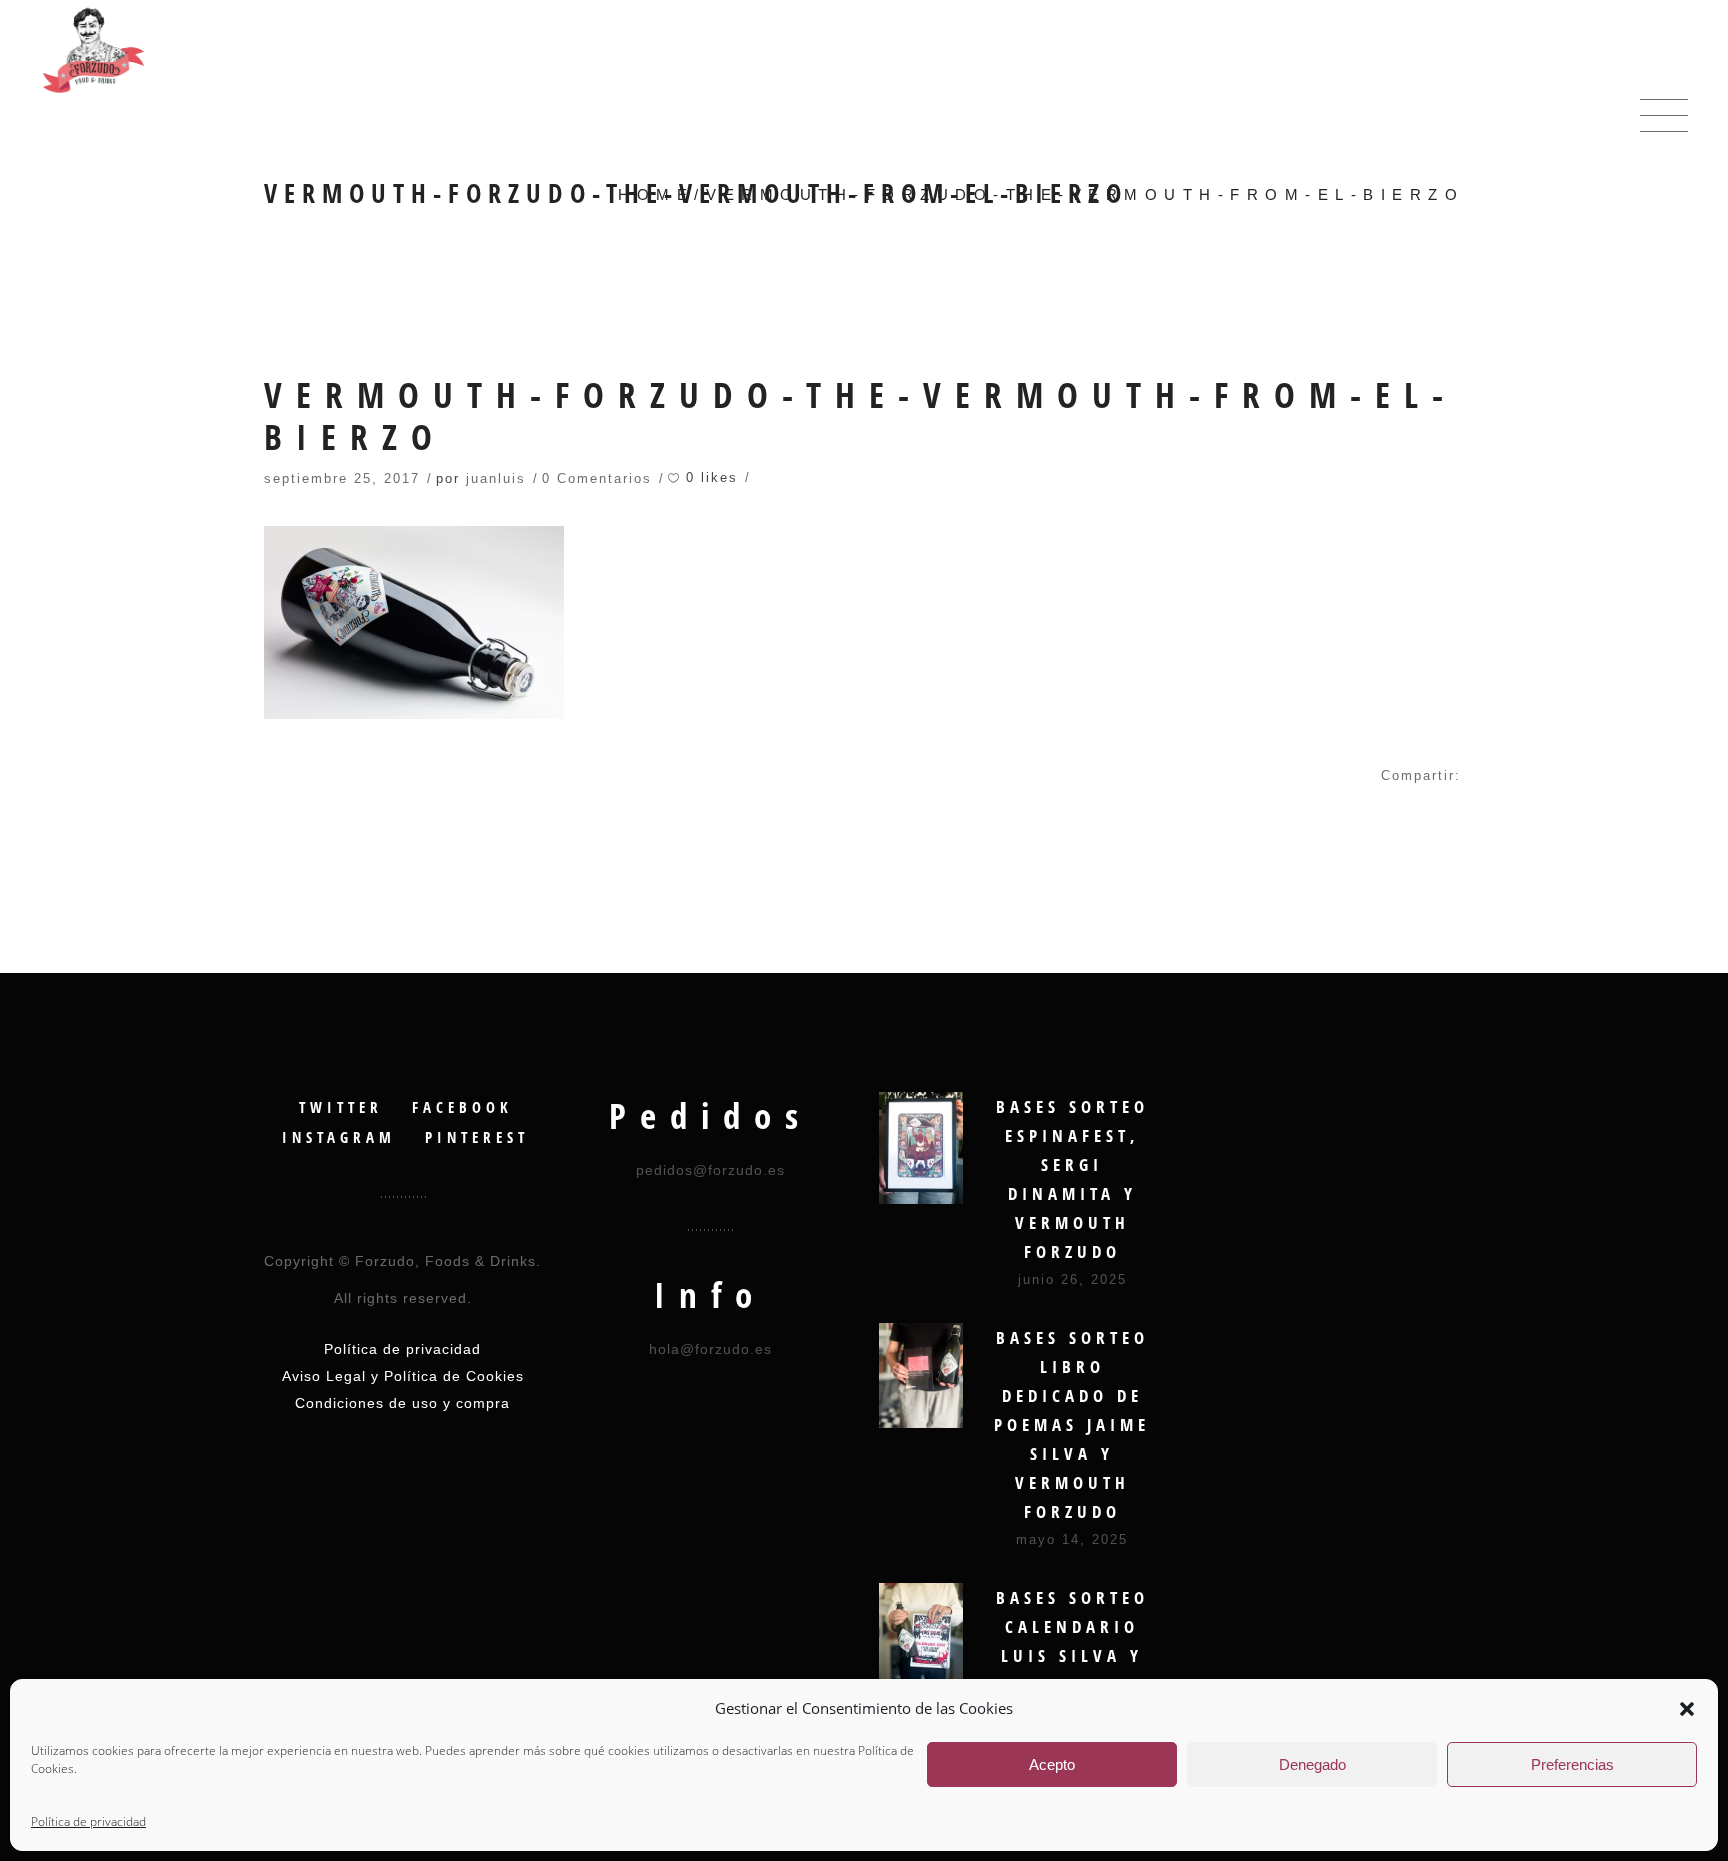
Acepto (1052, 1764)
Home (656, 194)
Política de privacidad (88, 1821)
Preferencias (1572, 1764)
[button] (1687, 1709)
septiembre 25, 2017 (342, 478)
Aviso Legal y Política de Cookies (403, 1376)
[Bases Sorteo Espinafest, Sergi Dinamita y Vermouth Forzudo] (921, 1148)
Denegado (1312, 1764)
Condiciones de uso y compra (402, 1403)
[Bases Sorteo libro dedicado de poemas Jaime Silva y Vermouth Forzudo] (921, 1375)
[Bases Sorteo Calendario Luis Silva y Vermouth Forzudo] (921, 1639)
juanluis (496, 478)
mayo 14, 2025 (1072, 1539)
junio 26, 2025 (1072, 1279)
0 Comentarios (597, 478)
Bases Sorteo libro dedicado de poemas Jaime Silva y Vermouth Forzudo (1072, 1424)
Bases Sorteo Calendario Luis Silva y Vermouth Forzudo (1072, 1655)
